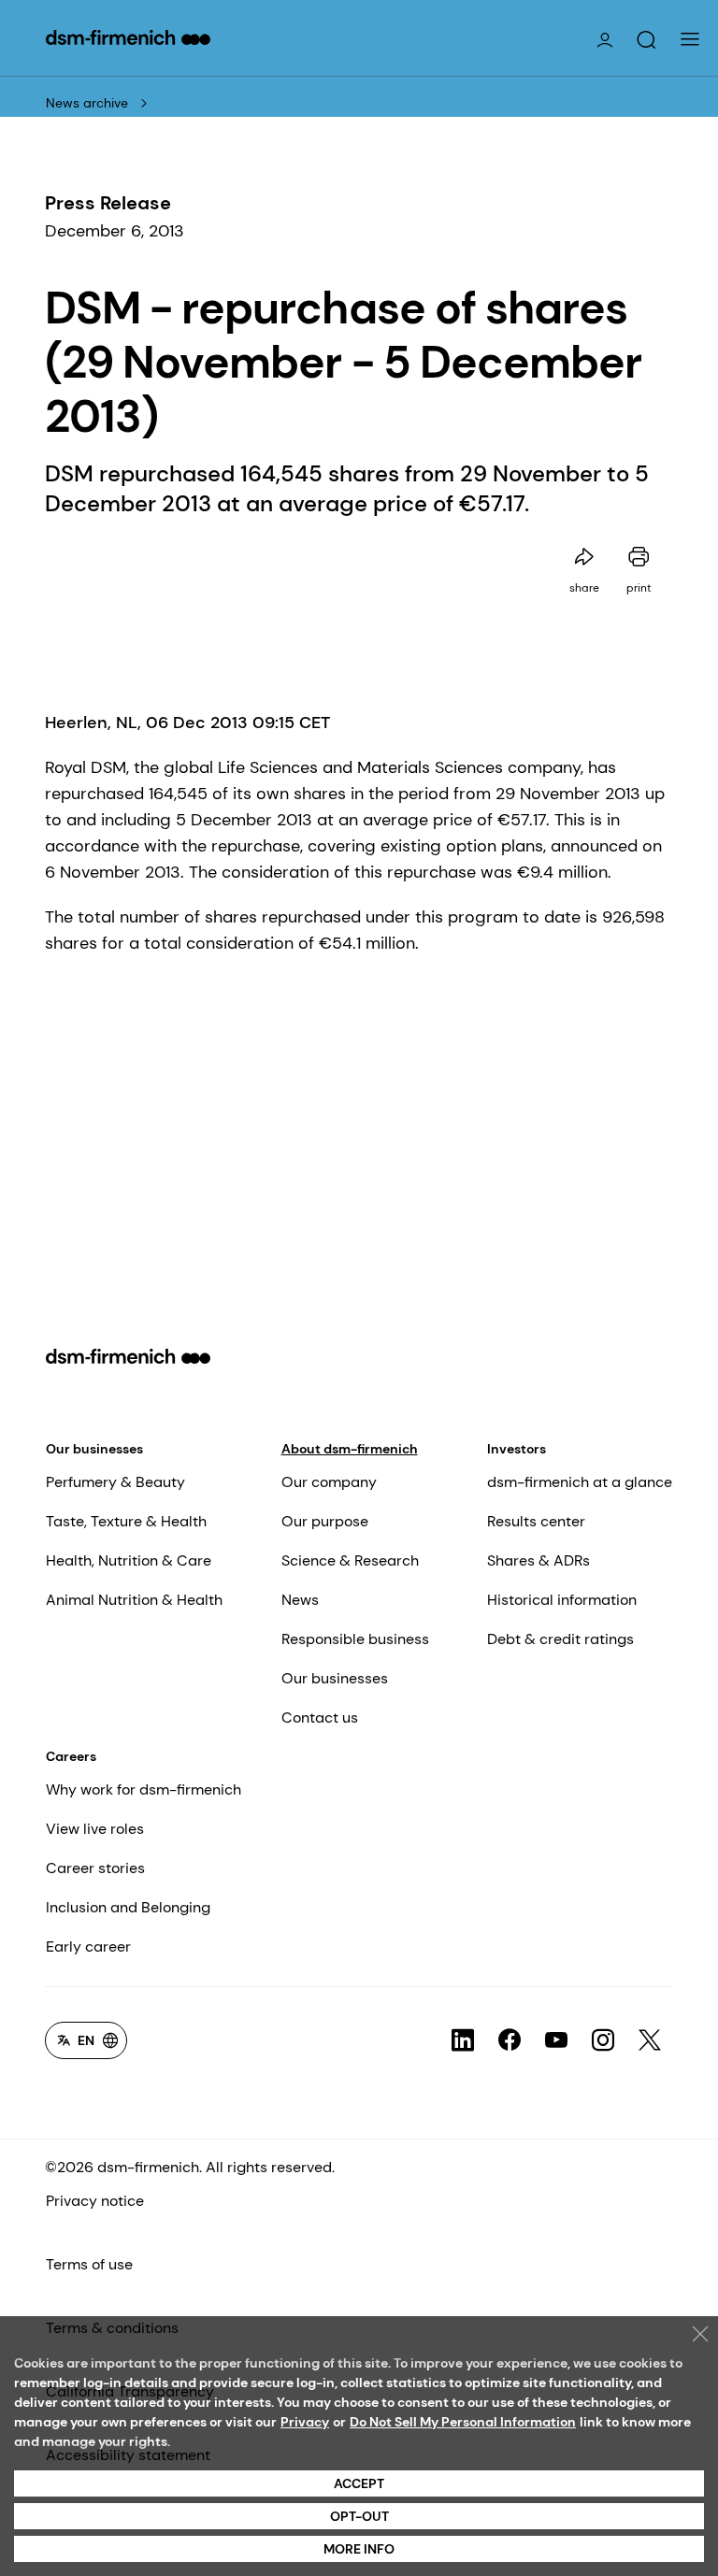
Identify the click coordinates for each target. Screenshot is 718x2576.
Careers (71, 1756)
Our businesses (94, 1449)
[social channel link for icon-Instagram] (603, 2040)
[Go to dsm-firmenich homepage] (128, 37)
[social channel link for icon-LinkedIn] (463, 2040)
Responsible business (355, 1639)
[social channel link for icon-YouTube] (556, 2040)
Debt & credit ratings (560, 1639)
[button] (646, 40)
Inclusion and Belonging (128, 1907)
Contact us (320, 1717)
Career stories (95, 1868)
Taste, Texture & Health (126, 1521)
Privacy (305, 2422)
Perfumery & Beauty (115, 1482)
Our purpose (325, 1521)
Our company (329, 1482)
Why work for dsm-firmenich (144, 1789)
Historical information (562, 1600)
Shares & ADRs (538, 1560)
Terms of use (89, 2264)
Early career (88, 1946)
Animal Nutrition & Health (134, 1600)
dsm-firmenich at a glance (580, 1482)
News (300, 1600)
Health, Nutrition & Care (129, 1560)
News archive (87, 103)
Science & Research (350, 1560)
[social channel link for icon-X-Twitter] (650, 2040)
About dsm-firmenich (350, 1449)
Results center (536, 1521)
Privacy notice (95, 2201)
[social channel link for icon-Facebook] (510, 2040)
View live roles (95, 1829)
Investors (517, 1449)
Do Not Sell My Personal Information (463, 2422)
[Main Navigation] (690, 39)
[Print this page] (639, 557)
